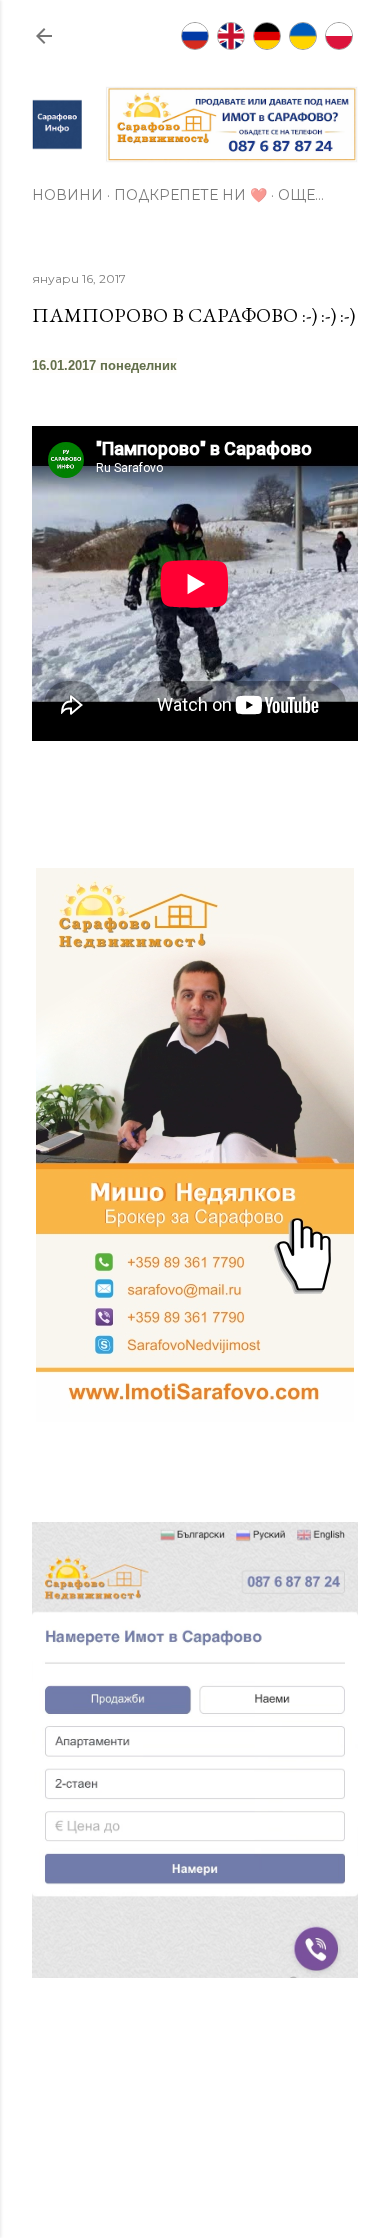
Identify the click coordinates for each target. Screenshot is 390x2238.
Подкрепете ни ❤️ (190, 195)
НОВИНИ (67, 195)
